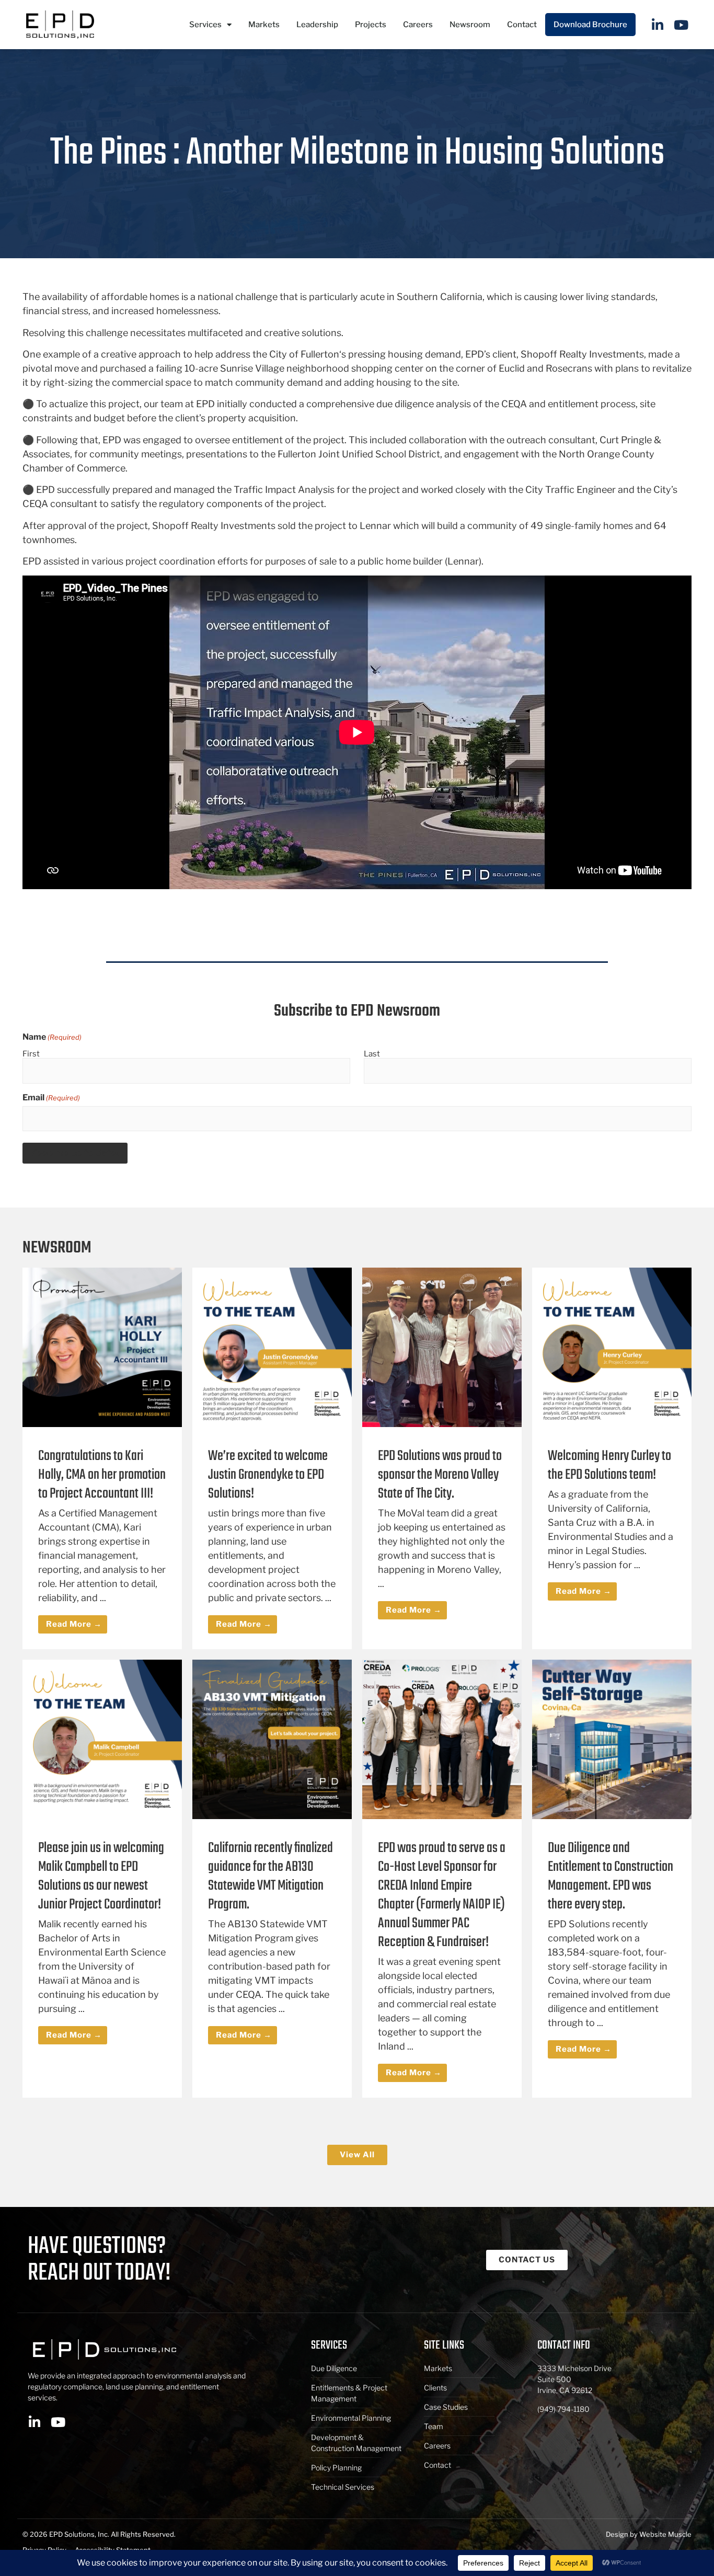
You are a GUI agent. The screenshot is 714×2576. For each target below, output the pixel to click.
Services (205, 25)
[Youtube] (681, 25)
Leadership (317, 25)
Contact (522, 25)
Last (372, 1054)
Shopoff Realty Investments (582, 354)
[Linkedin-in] (658, 25)
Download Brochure (590, 25)
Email (51, 1098)
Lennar (375, 526)
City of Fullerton (304, 354)
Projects (371, 25)
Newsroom (470, 25)
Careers (418, 25)
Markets (264, 25)
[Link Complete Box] (102, 1458)
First (31, 1054)
